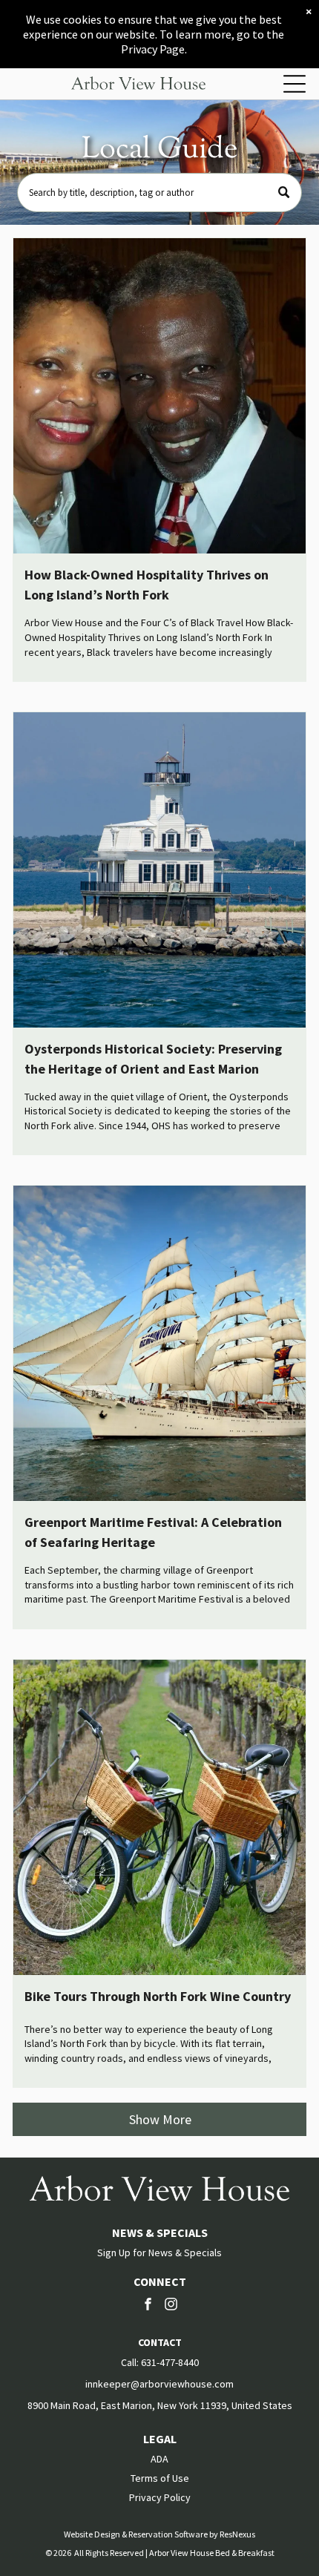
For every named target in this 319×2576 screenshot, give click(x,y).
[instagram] (171, 2306)
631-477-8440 (170, 2362)
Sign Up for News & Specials (159, 2253)
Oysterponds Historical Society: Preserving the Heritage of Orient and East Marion (153, 1059)
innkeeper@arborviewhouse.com (159, 2384)
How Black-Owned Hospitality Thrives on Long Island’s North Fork (147, 585)
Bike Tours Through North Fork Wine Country (158, 1996)
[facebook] (148, 2306)
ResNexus (237, 2534)
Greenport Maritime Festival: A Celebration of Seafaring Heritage (153, 1532)
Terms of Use (160, 2478)
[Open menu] (295, 84)
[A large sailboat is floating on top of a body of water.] (159, 1343)
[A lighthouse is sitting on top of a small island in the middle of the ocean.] (159, 870)
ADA (159, 2459)
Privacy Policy (160, 2497)
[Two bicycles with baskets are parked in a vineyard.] (159, 1817)
